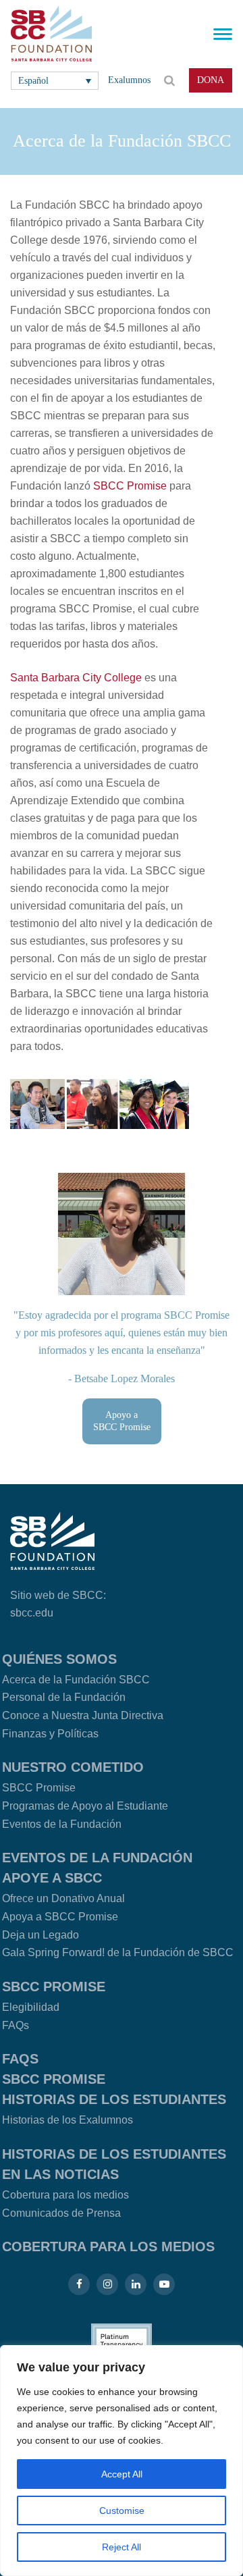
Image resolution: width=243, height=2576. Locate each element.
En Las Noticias (60, 2174)
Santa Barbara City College (76, 678)
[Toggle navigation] (223, 34)
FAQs (16, 2025)
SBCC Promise (130, 486)
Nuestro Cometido (73, 1767)
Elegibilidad (31, 2007)
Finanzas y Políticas (50, 1734)
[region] (122, 2461)
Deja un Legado (40, 1935)
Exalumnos (129, 80)
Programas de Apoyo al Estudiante (85, 1806)
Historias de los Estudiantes (114, 2099)
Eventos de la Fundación (62, 1824)
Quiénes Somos (59, 1659)
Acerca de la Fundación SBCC (76, 1680)
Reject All (122, 2547)
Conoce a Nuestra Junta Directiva (83, 1715)
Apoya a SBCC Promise (60, 1917)
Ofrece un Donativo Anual (63, 1898)
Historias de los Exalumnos (67, 2120)
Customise (122, 2511)
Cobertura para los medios (65, 2195)
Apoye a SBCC (52, 1878)
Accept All (122, 2474)
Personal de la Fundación (64, 1697)
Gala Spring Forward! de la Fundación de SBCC (118, 1952)
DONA (211, 80)
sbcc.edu (32, 1613)
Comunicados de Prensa (61, 2213)
